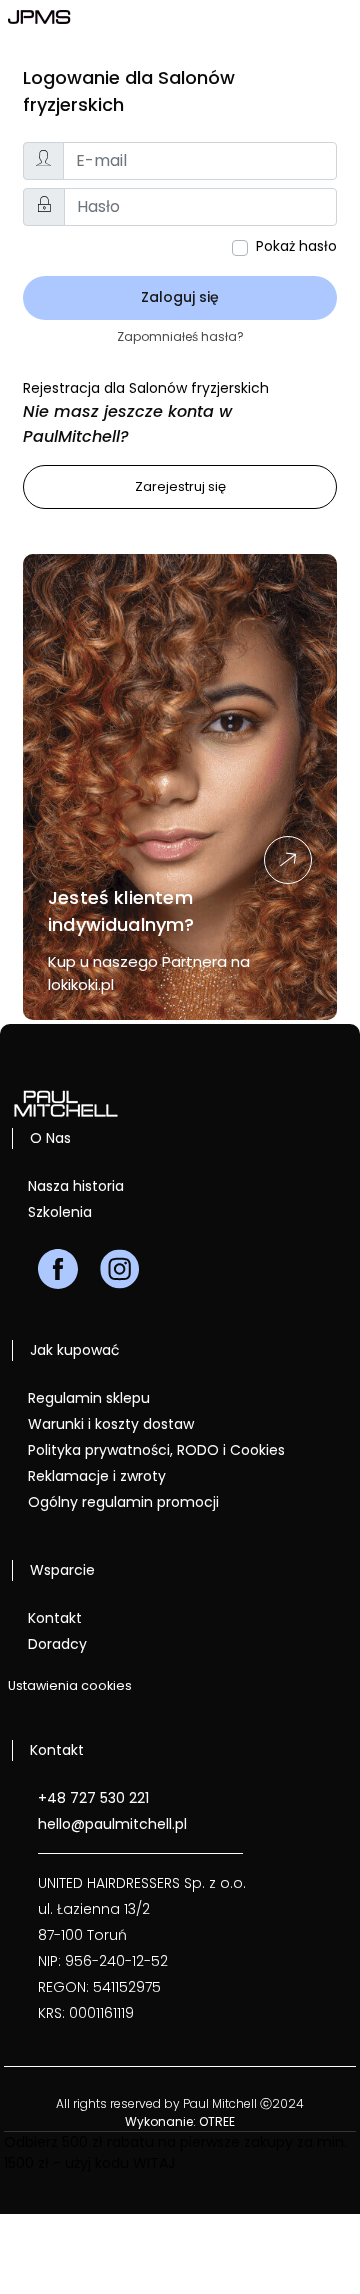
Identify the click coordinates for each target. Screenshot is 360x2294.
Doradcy (57, 1644)
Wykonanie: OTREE (180, 2121)
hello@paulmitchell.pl (112, 1824)
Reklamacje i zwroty (97, 1476)
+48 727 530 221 (93, 1798)
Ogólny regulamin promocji (123, 1502)
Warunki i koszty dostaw (111, 1424)
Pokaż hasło (296, 246)
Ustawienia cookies (70, 1685)
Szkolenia (60, 1212)
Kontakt (55, 1618)
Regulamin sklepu (89, 1398)
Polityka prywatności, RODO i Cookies (156, 1450)
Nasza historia (76, 1186)
